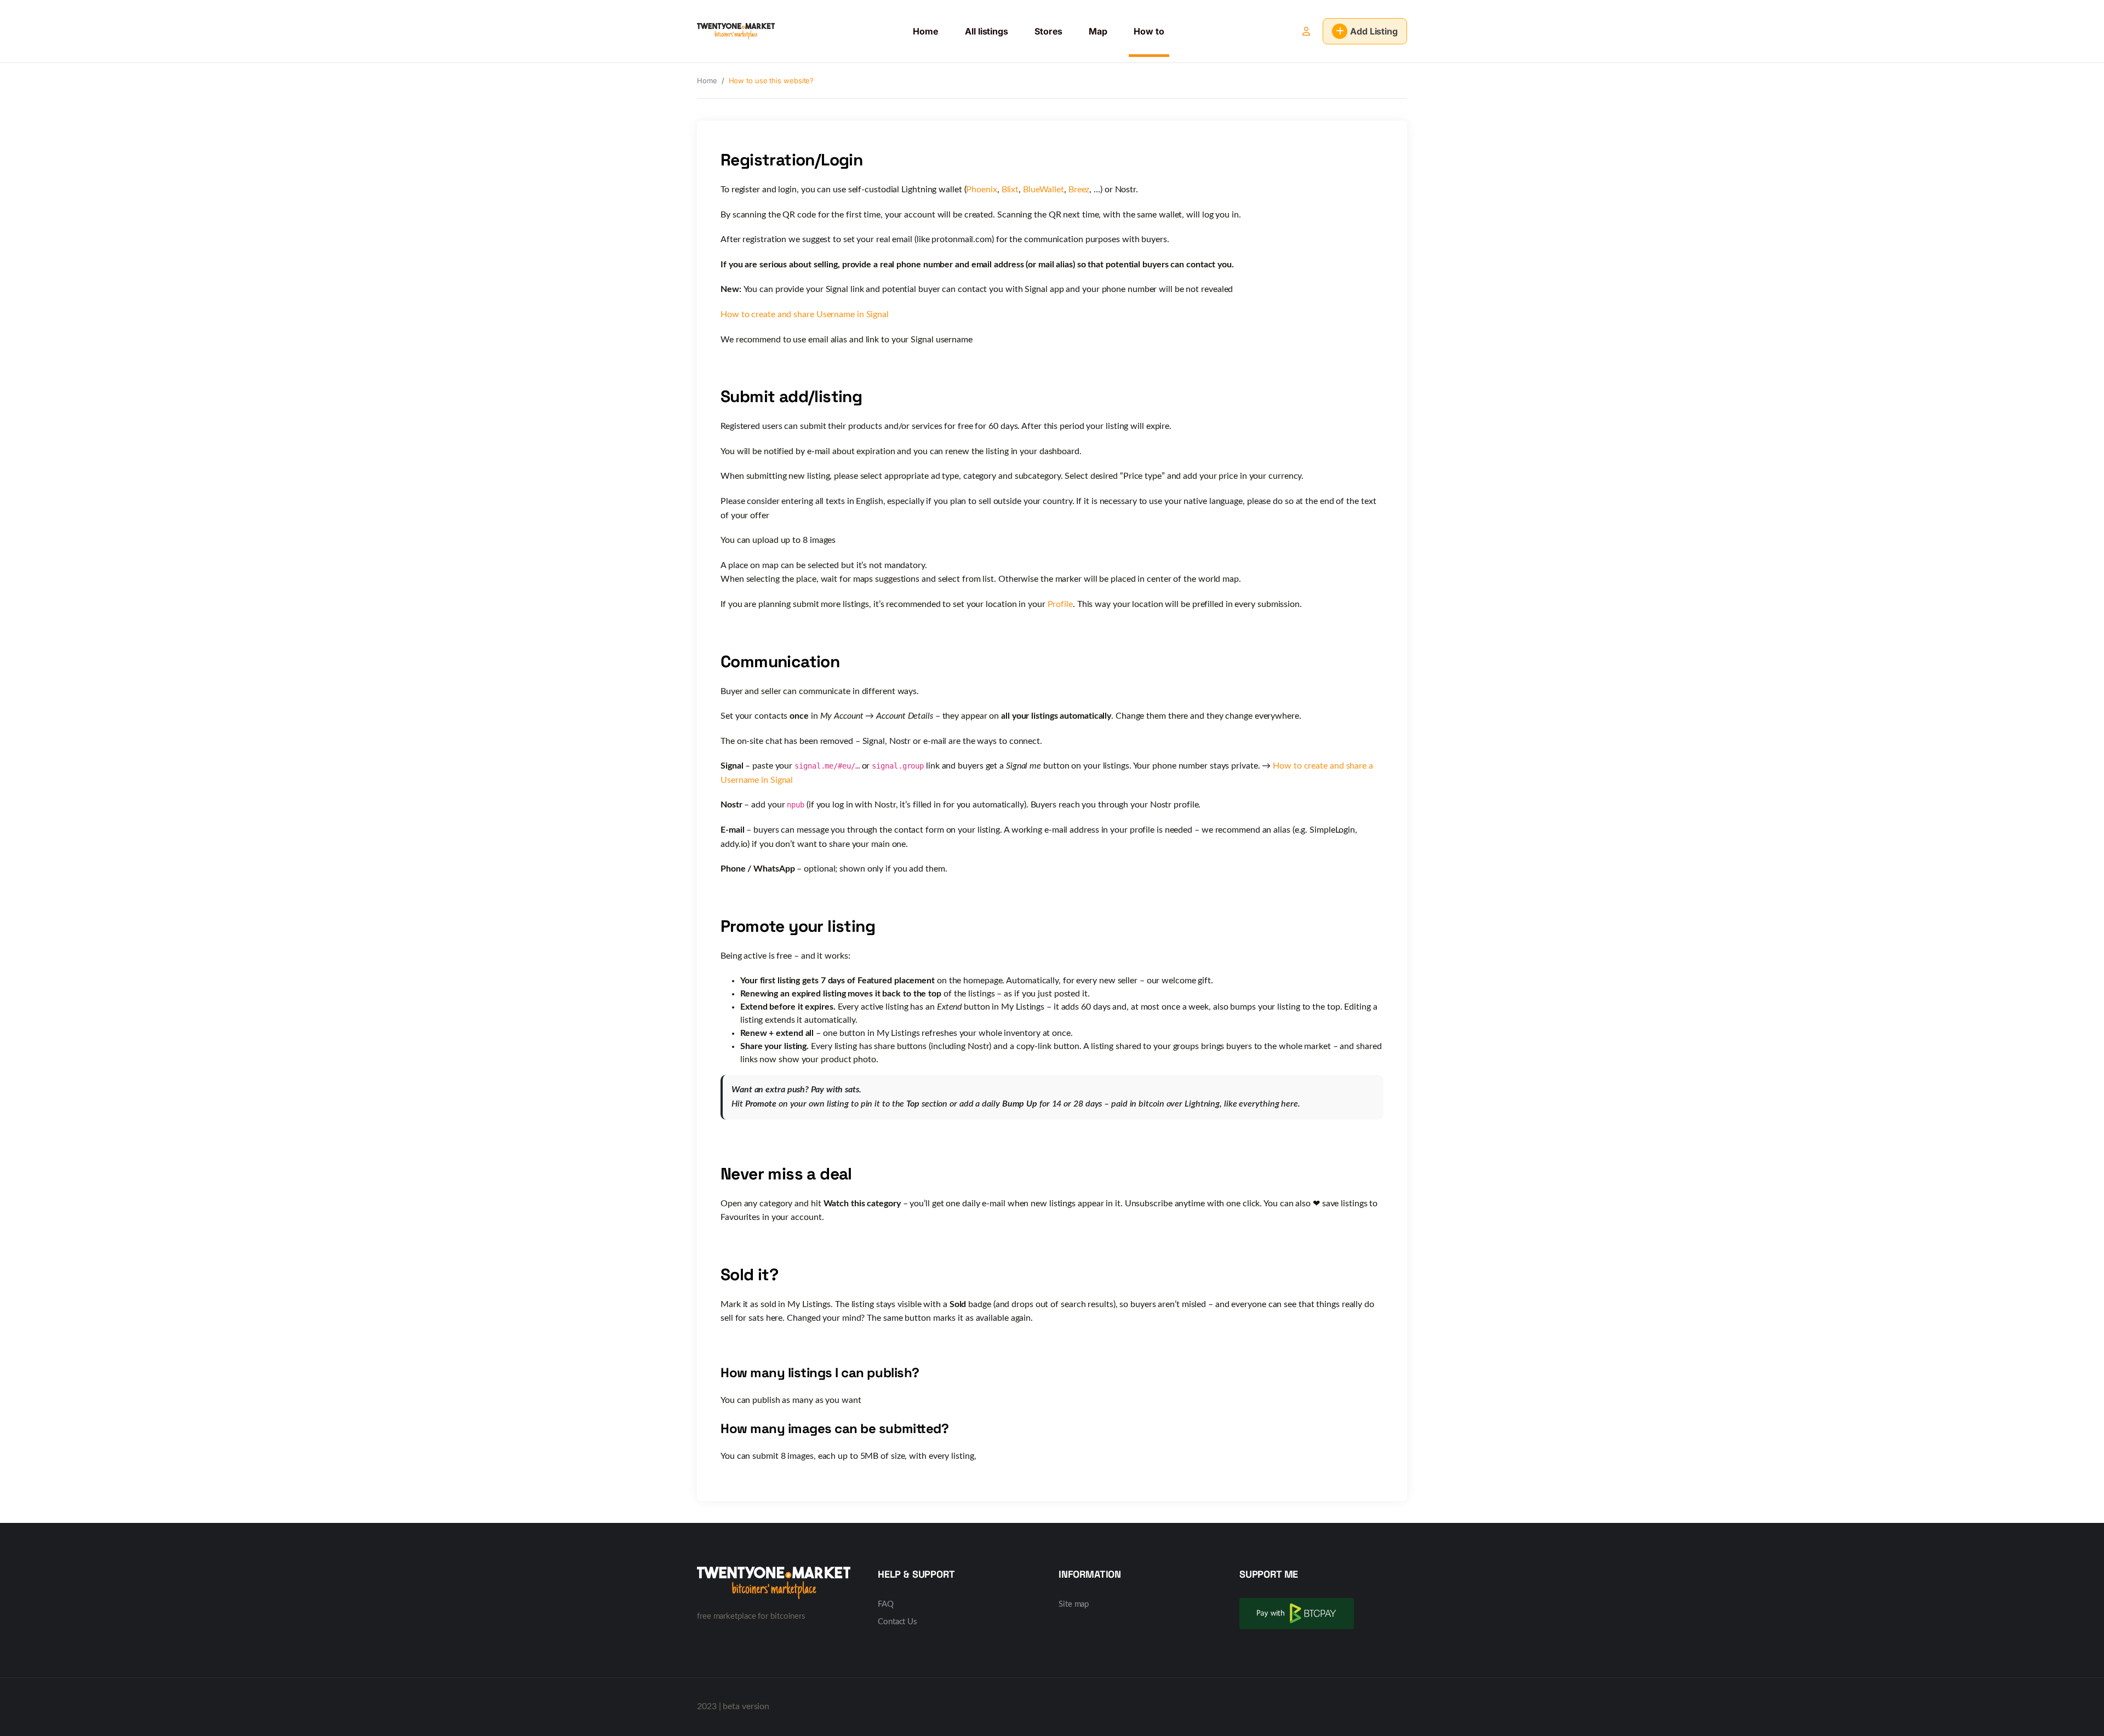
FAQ (886, 1604)
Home (926, 31)
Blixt (1010, 190)
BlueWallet (1044, 190)
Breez (1079, 190)
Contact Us (897, 1622)
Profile (1060, 604)
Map (1098, 31)
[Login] (1306, 31)
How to (1149, 31)
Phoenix (981, 190)
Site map (1074, 1604)
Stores (1048, 31)
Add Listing (1374, 31)
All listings (987, 31)
